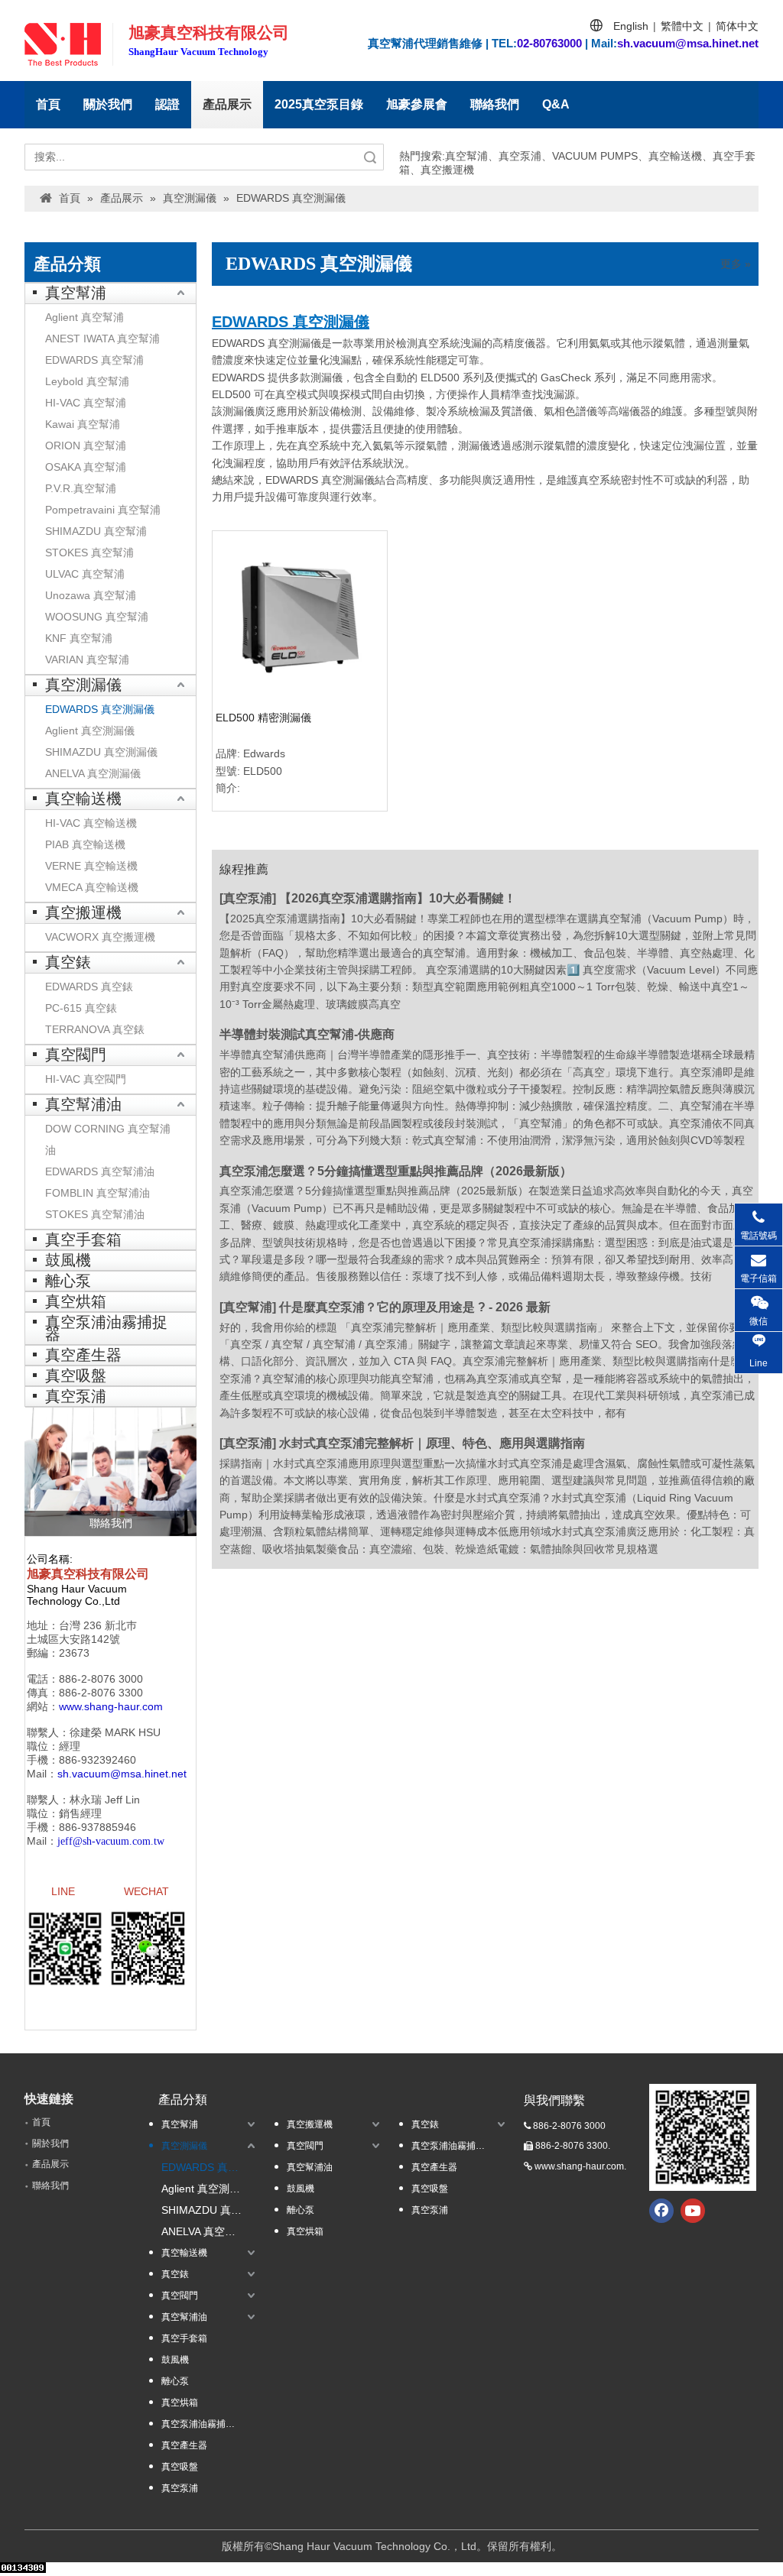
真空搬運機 (83, 912)
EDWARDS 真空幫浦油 (100, 1171)
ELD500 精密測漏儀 (263, 718)
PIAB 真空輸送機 (85, 844)
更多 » (736, 264)
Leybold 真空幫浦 (87, 381)
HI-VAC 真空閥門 (86, 1079)
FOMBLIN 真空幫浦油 (97, 1193)
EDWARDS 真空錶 (89, 987)
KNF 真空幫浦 (79, 638)
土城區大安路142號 (73, 1639)
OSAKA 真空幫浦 (86, 467)
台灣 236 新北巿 (98, 1625)
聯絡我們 (495, 104)
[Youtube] (693, 2211)
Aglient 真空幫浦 (84, 317)
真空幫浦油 (83, 1104)
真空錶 (68, 962)
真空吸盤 (76, 1375)
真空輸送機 (83, 799)
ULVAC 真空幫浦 (85, 574)
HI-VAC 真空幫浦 (86, 403)
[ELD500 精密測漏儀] (300, 617)
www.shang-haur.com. (580, 2166)
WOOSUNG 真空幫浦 (97, 617)
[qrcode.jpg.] (703, 2137)
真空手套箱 (83, 1239)
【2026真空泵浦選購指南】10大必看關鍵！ (398, 898)
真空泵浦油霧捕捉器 (106, 1328)
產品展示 (227, 104)
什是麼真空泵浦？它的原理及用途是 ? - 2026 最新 (415, 1307)
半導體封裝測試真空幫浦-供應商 (307, 1034)
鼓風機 (68, 1260)
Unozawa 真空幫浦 (91, 595)
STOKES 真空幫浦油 (95, 1214)
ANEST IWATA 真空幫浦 (102, 339)
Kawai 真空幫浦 (83, 424)
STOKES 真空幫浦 (89, 552)
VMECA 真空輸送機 (92, 887)
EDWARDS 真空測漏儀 (100, 709)
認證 (167, 104)
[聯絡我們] (110, 1471)
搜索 (370, 157)
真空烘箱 (76, 1301)
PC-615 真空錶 (81, 1008)
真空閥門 (76, 1055)
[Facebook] (661, 2211)
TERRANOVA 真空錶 (95, 1029)
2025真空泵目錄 (319, 104)
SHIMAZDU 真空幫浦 (96, 531)
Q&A (556, 104)
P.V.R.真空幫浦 (81, 488)
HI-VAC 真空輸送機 (91, 823)
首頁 (48, 104)
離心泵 (68, 1281)
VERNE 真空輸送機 (91, 866)
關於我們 (108, 104)
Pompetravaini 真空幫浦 (103, 510)
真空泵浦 (76, 1396)
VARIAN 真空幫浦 (87, 659)
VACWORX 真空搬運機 (100, 937)
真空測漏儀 (83, 685)
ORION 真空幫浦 (86, 446)
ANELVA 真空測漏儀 (93, 773)
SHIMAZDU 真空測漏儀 (101, 752)
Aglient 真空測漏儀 (90, 731)
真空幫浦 (76, 293)
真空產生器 (83, 1355)
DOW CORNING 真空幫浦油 (108, 1139)
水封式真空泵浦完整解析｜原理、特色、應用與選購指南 (432, 1443)
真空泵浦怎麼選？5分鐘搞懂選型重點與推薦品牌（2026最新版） (396, 1171)
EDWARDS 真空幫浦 (94, 360)
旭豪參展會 (417, 104)
